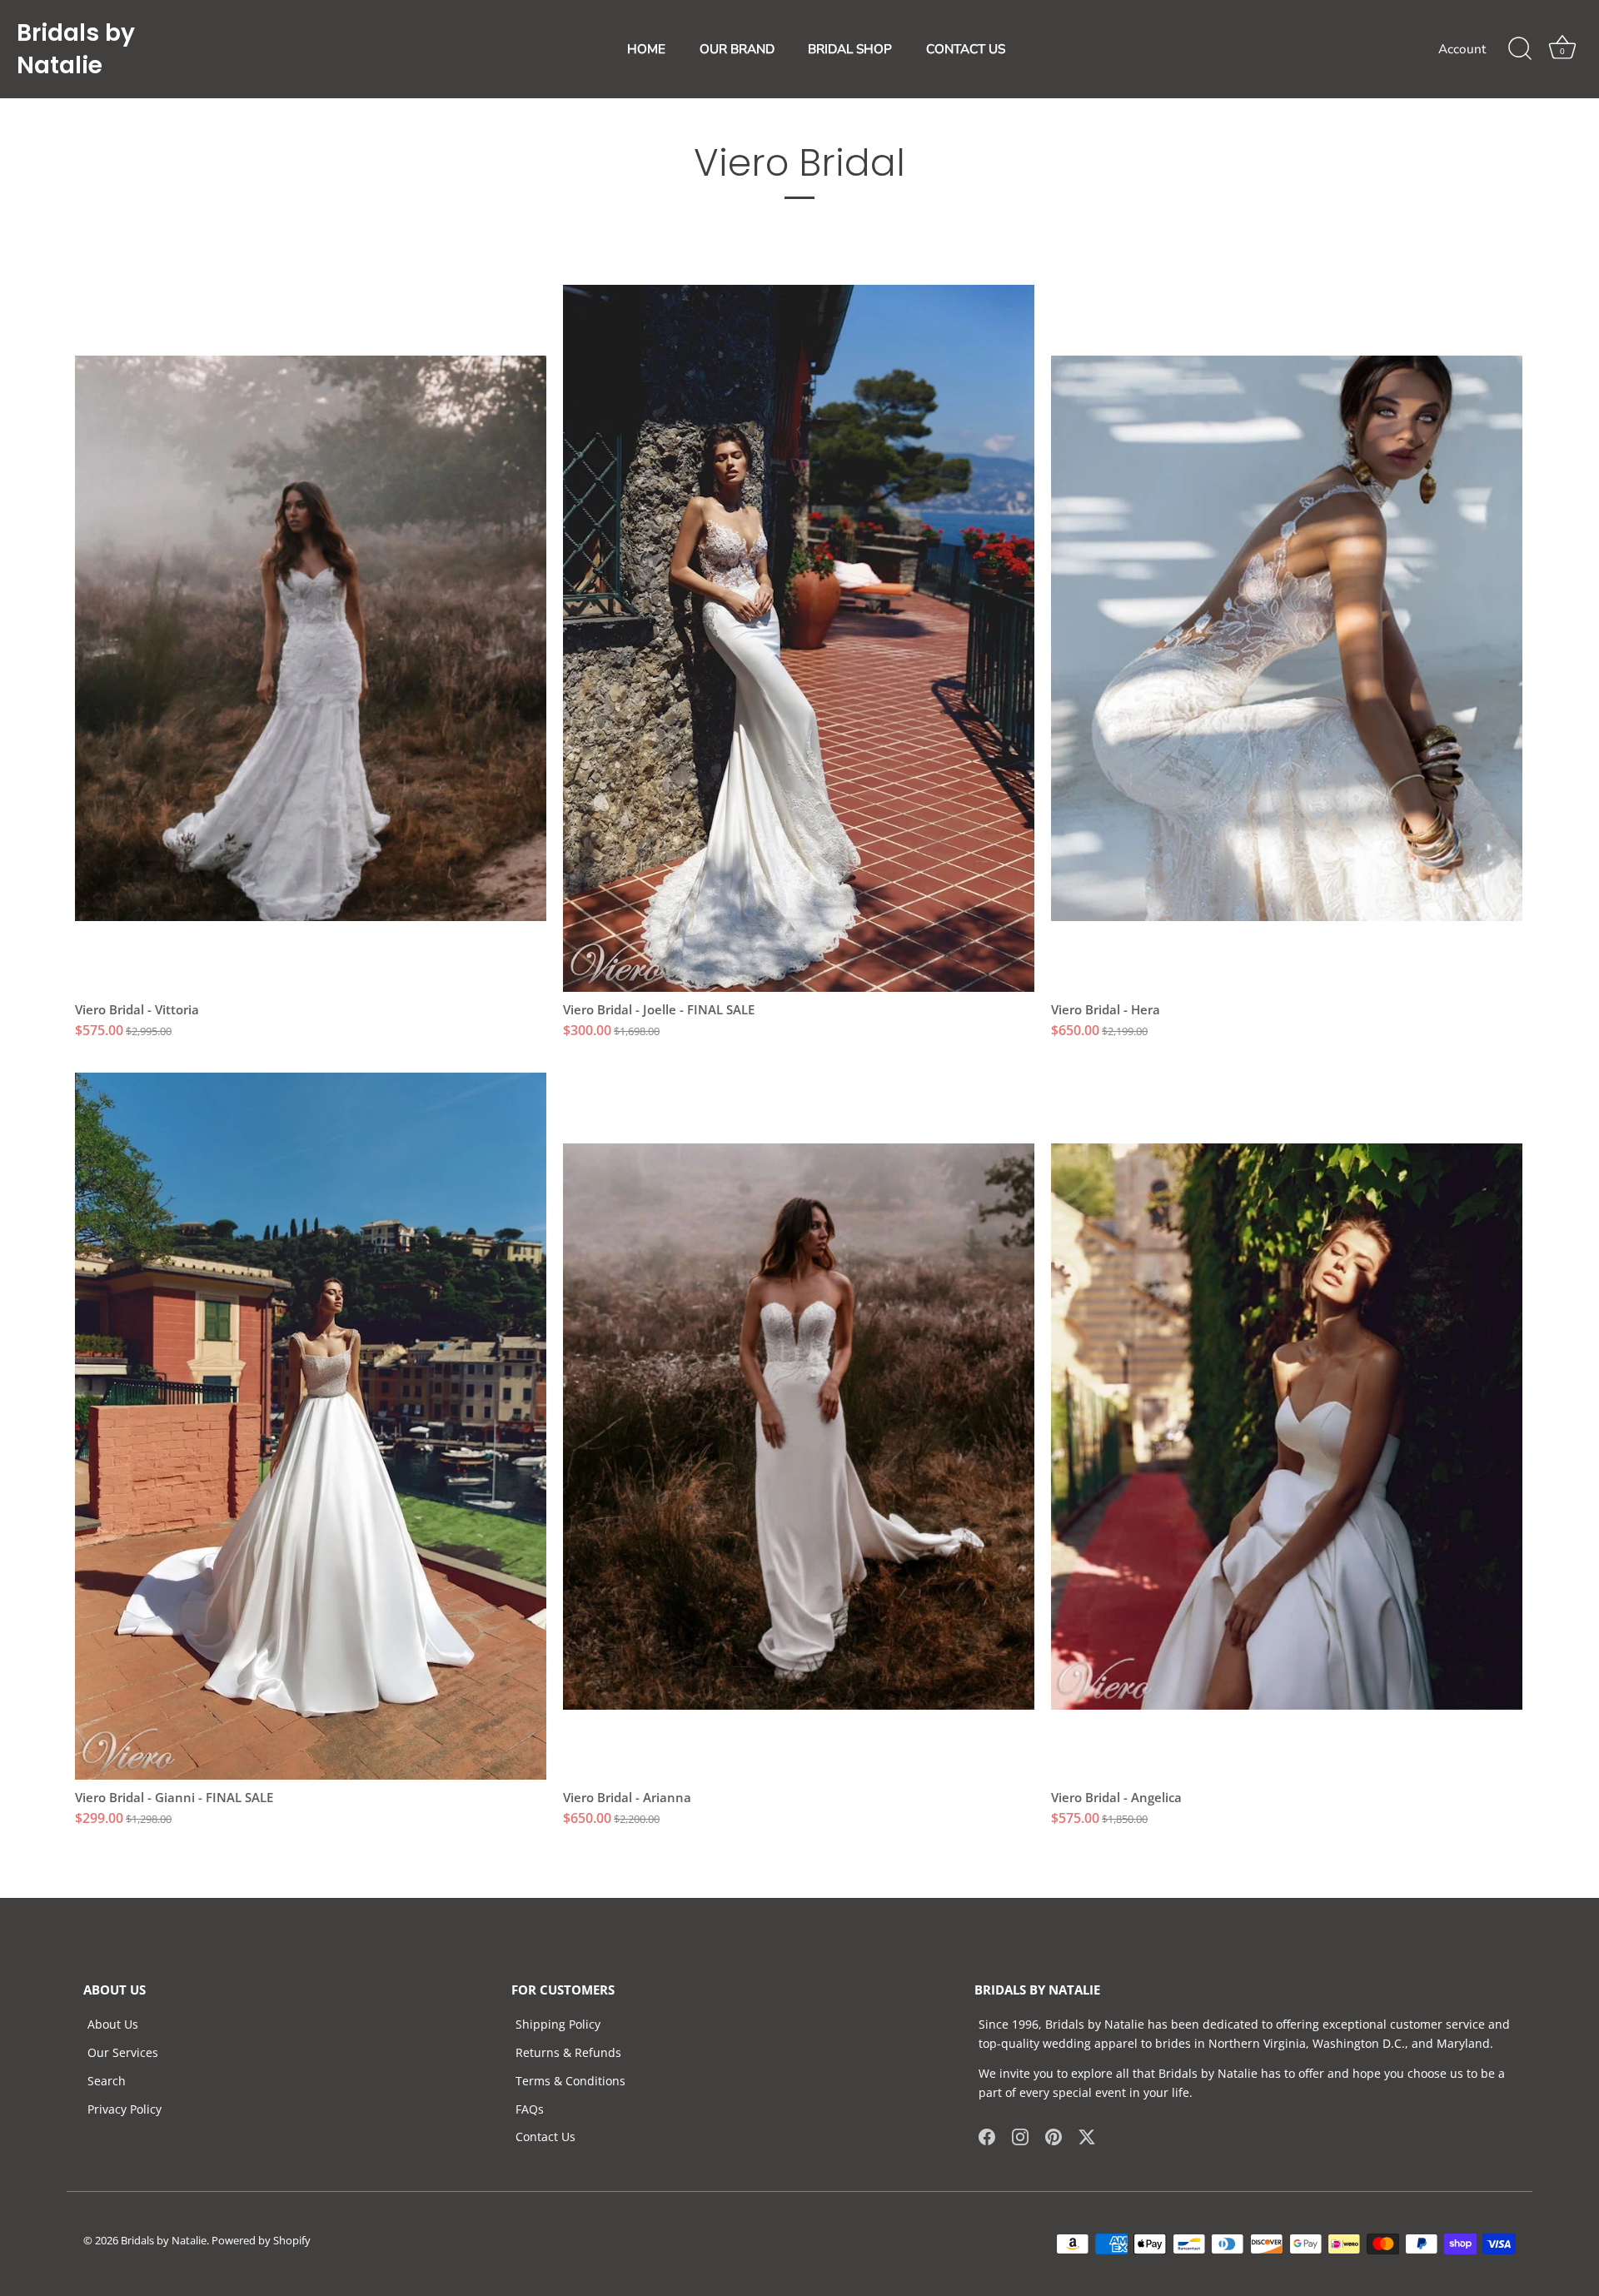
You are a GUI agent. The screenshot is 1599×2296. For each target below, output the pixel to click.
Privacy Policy (125, 2109)
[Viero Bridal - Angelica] (1287, 1426)
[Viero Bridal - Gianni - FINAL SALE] (311, 1426)
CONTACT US (966, 49)
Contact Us (545, 2137)
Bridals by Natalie (76, 49)
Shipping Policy (558, 2024)
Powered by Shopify (261, 2240)
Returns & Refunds (568, 2052)
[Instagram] (1020, 2135)
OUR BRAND (737, 49)
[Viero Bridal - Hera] (1287, 638)
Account (1462, 49)
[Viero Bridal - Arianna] (799, 1426)
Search (107, 2081)
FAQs (530, 2109)
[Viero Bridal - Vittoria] (311, 638)
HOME (646, 49)
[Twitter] (1087, 2135)
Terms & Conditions (570, 2081)
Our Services (123, 2052)
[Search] (1520, 49)
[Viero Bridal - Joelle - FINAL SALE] (799, 638)
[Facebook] (987, 2135)
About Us (113, 2024)
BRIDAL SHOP (850, 49)
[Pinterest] (1054, 2135)
